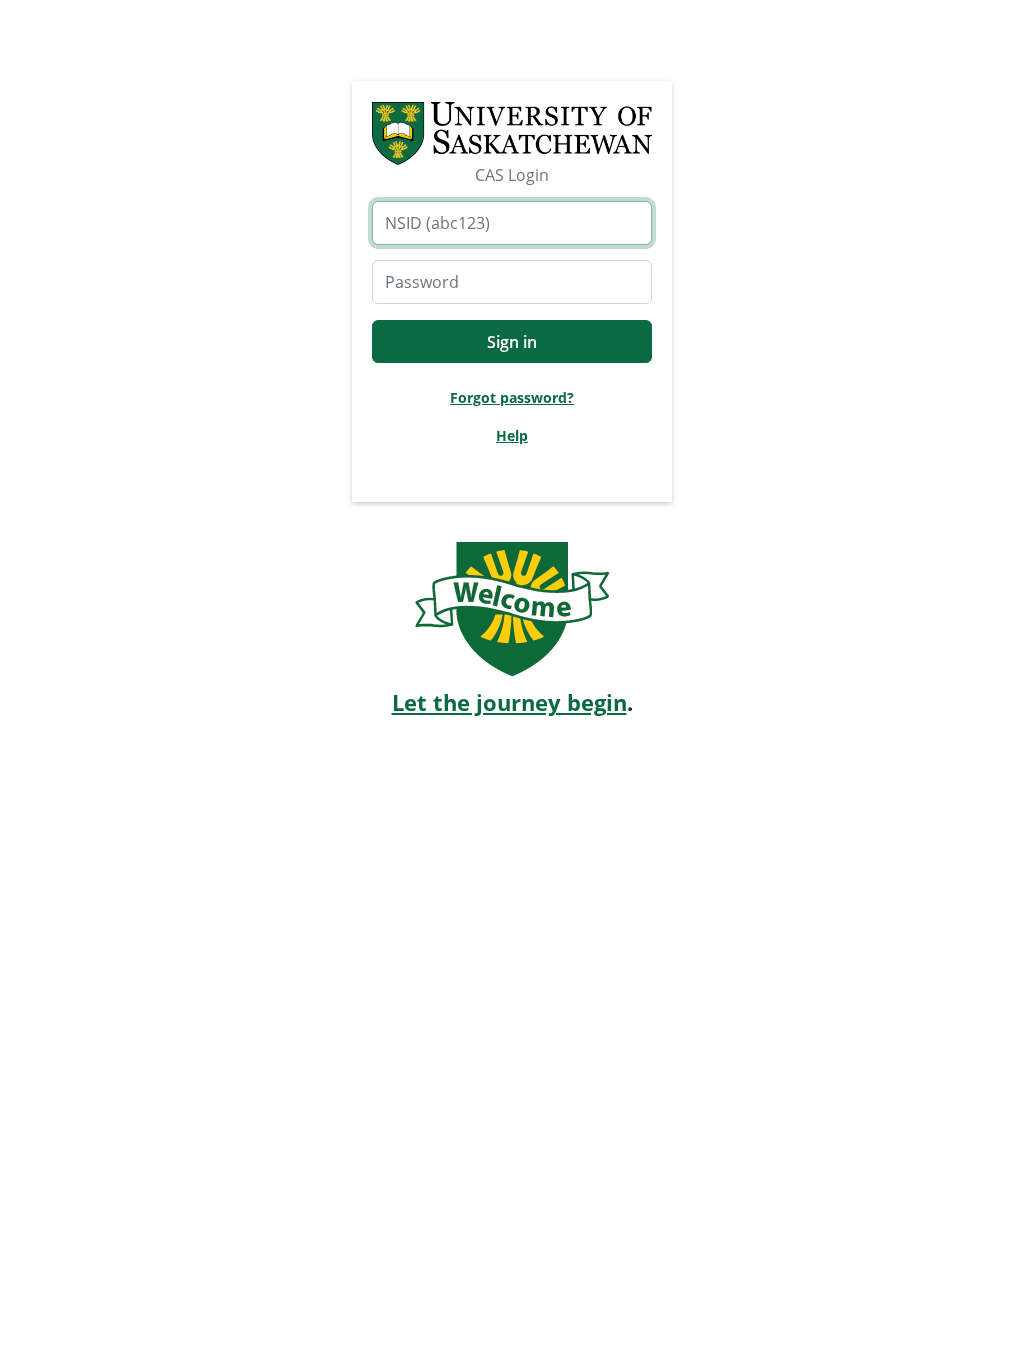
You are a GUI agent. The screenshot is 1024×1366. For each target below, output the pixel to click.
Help (512, 435)
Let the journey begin (509, 702)
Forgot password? (512, 397)
